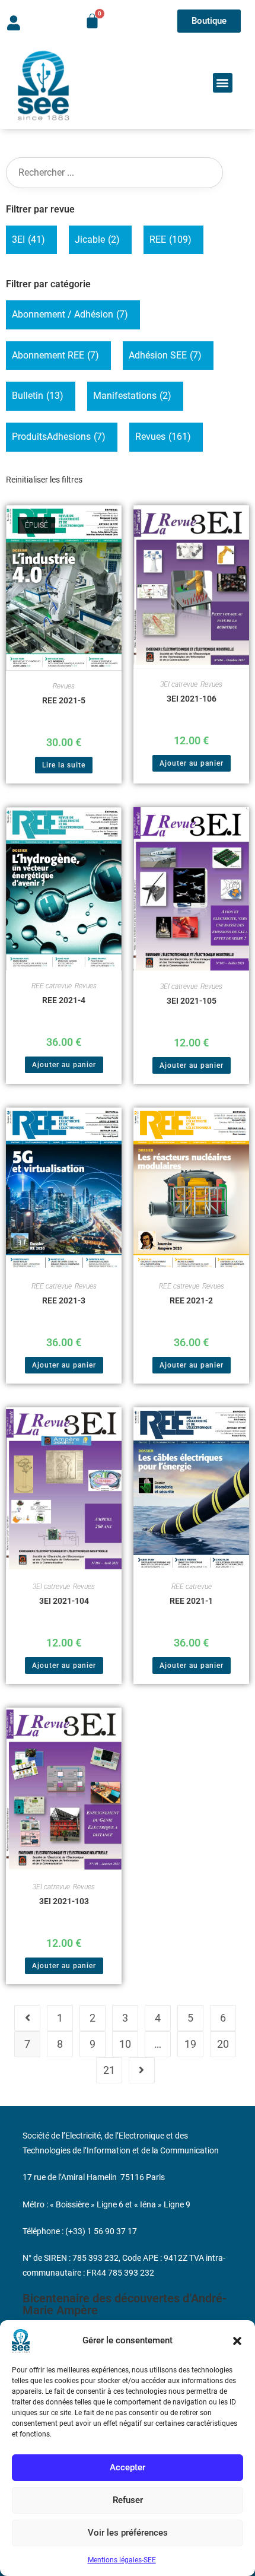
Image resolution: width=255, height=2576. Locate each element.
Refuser (128, 2500)
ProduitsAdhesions (59, 437)
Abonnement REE (55, 355)
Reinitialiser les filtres (44, 480)
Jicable (97, 239)
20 (223, 2044)
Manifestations (132, 396)
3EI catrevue (179, 684)
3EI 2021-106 (192, 699)
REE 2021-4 (64, 1000)
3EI (28, 239)
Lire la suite (64, 765)
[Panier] (92, 21)
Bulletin (38, 396)
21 (109, 2070)
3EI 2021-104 (64, 1601)
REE (170, 239)
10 (125, 2044)
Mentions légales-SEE (122, 2560)
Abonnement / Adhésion (70, 314)
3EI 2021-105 (192, 1001)
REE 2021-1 (191, 1601)
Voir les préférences (128, 2533)
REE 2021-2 (191, 1300)
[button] (237, 2341)
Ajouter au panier (192, 763)
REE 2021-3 (64, 1300)
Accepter (128, 2467)
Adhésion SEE (165, 355)
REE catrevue (52, 986)
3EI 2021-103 (64, 1901)
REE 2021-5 (64, 700)
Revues (163, 437)
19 (190, 2044)
